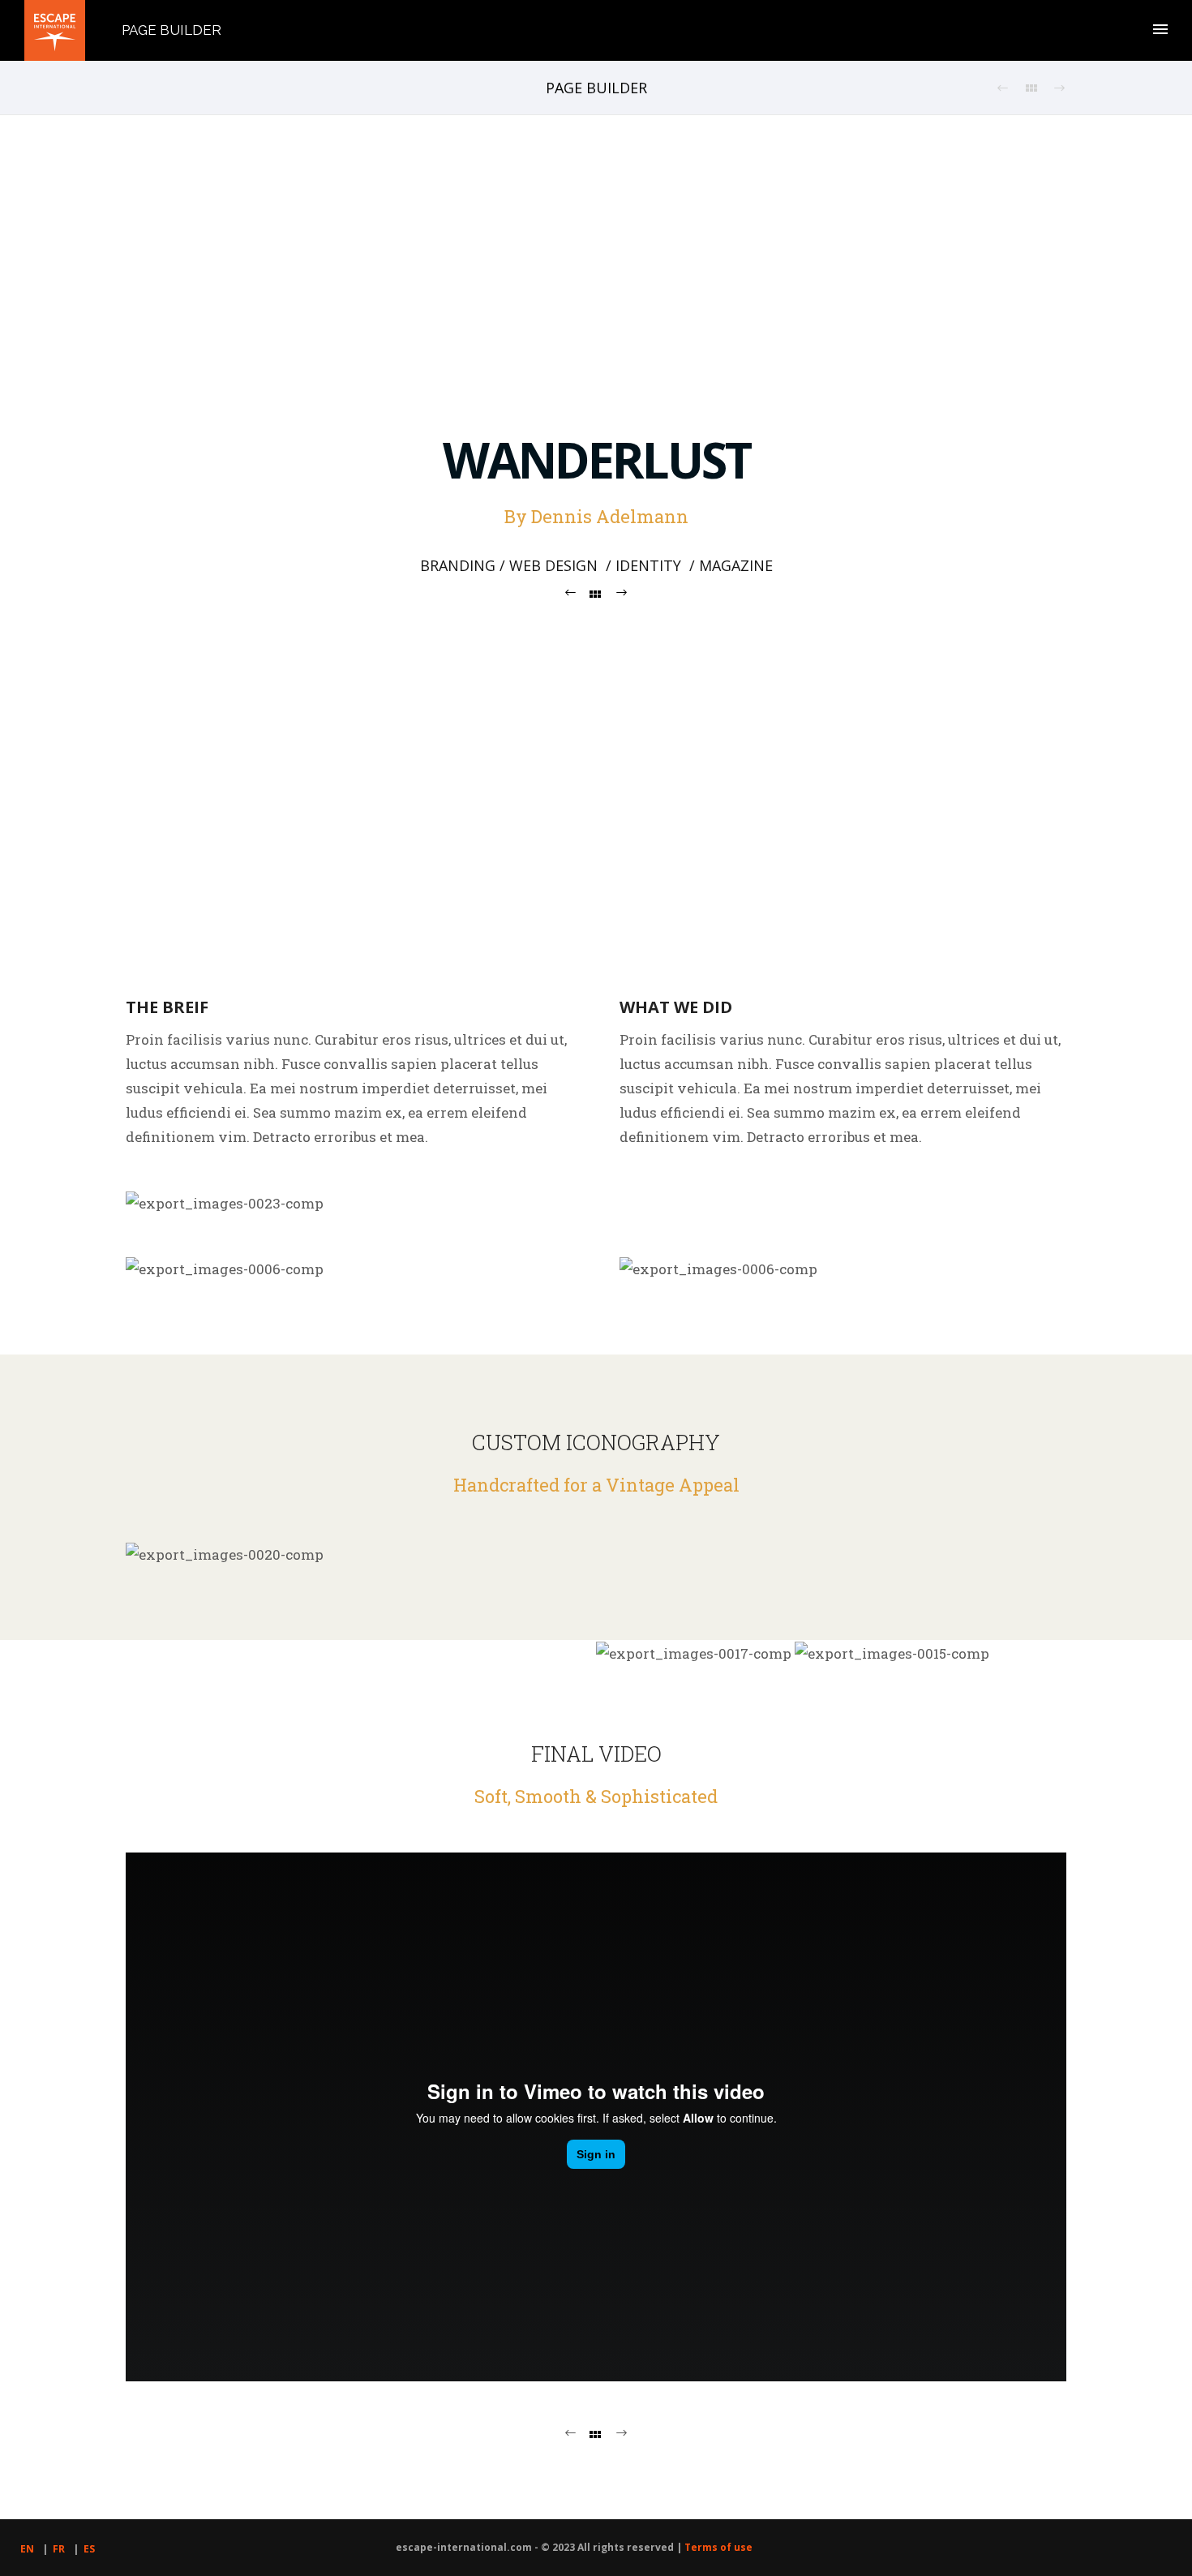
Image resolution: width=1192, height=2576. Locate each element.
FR (59, 2549)
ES (89, 2549)
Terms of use (718, 2547)
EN (27, 2549)
